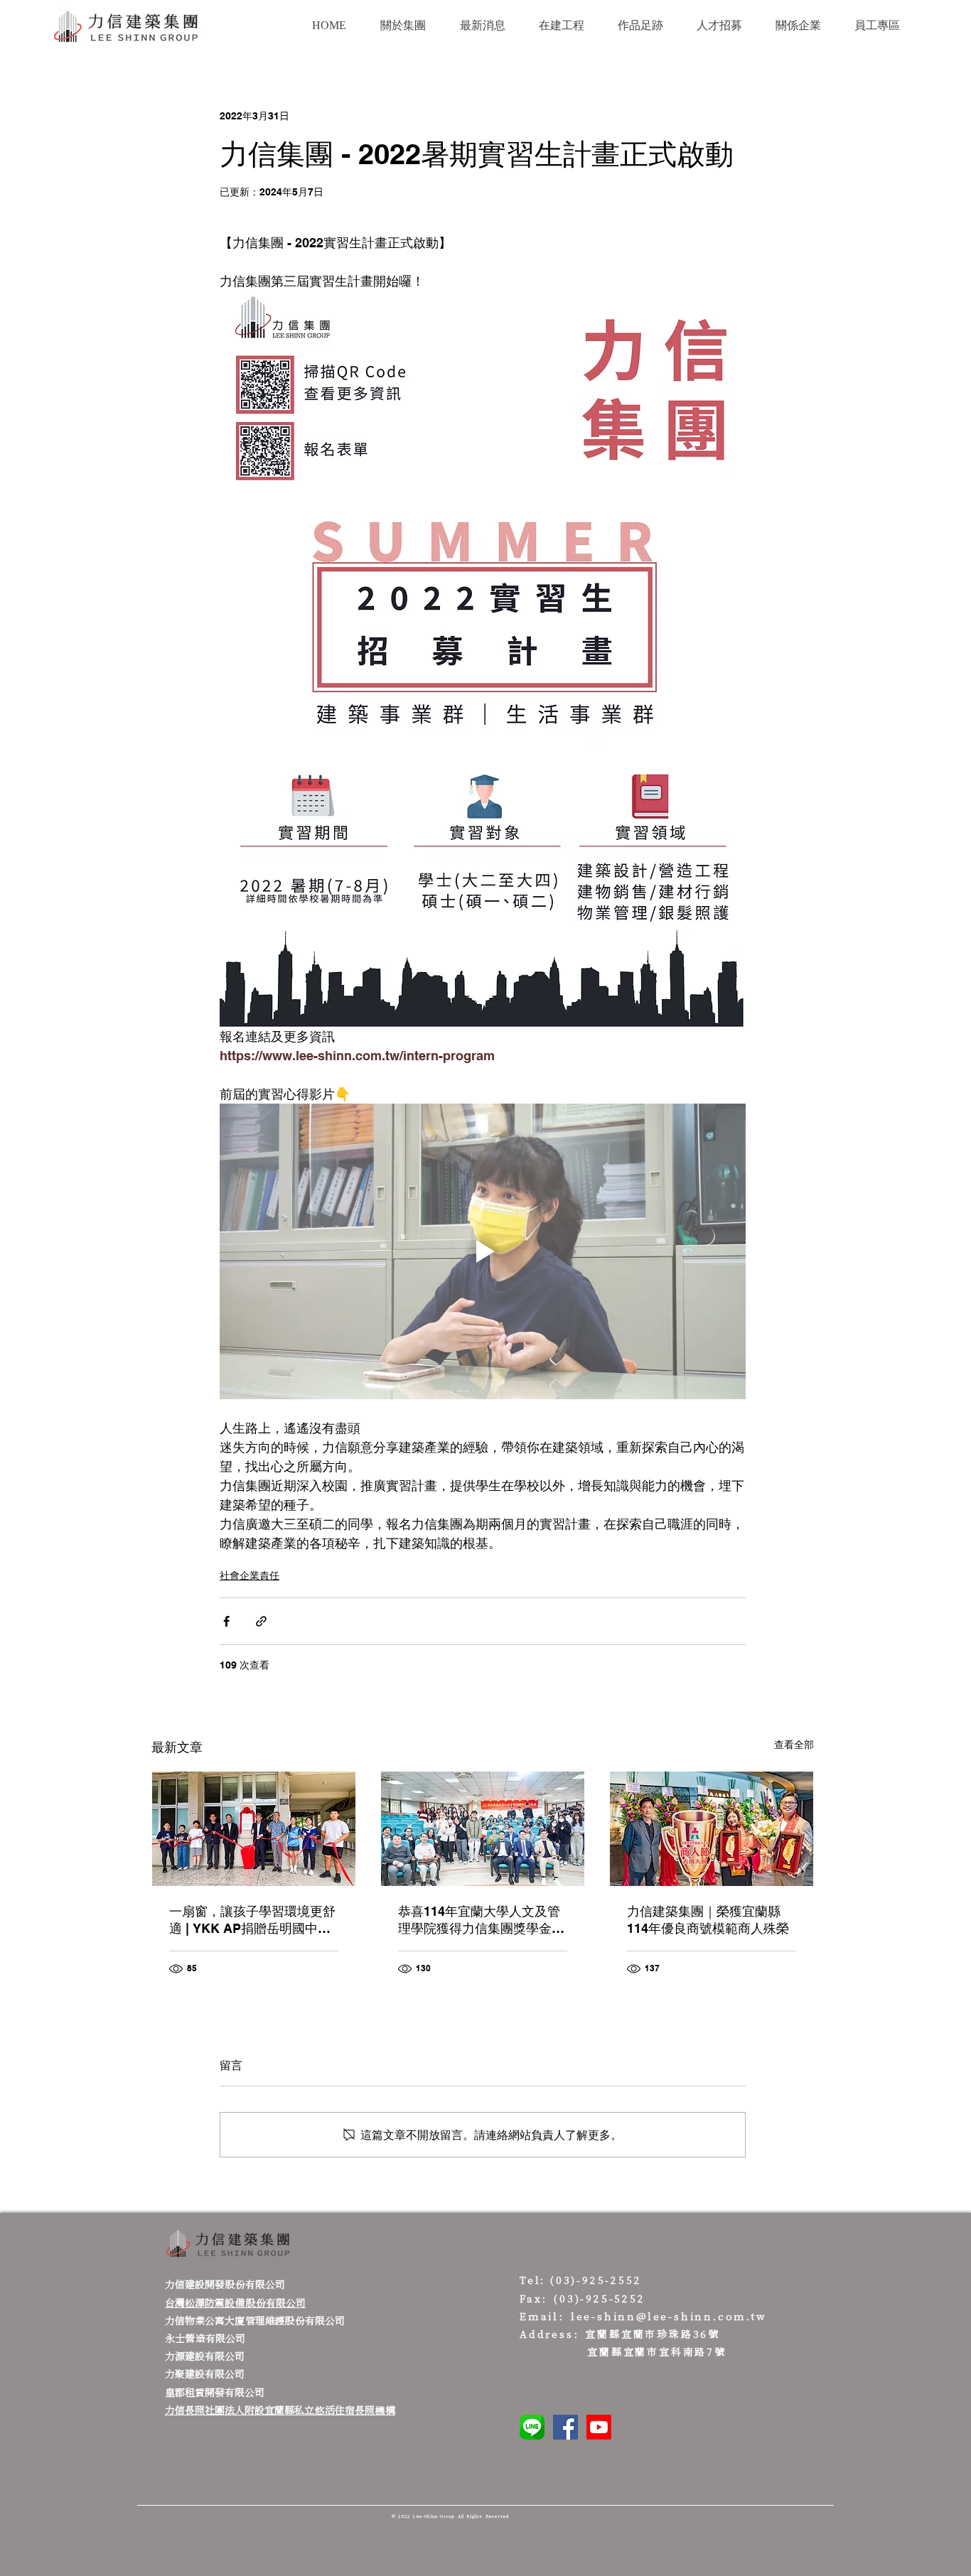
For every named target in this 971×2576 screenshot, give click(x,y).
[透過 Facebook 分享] (226, 1621)
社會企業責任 (250, 1575)
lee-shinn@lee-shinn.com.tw (669, 2316)
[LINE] (532, 2427)
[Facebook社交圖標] (565, 2427)
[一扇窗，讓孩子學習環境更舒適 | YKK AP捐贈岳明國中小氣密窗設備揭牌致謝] (254, 1829)
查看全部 (794, 1745)
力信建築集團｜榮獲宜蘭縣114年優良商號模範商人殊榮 (708, 1920)
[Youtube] (599, 2427)
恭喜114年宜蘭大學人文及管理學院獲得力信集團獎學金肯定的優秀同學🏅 (481, 1920)
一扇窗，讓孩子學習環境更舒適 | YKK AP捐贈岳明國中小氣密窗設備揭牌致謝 (252, 1920)
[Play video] (483, 1251)
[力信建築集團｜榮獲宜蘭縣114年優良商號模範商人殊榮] (712, 1829)
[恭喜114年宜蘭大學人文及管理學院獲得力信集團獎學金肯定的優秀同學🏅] (483, 1829)
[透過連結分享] (261, 1621)
